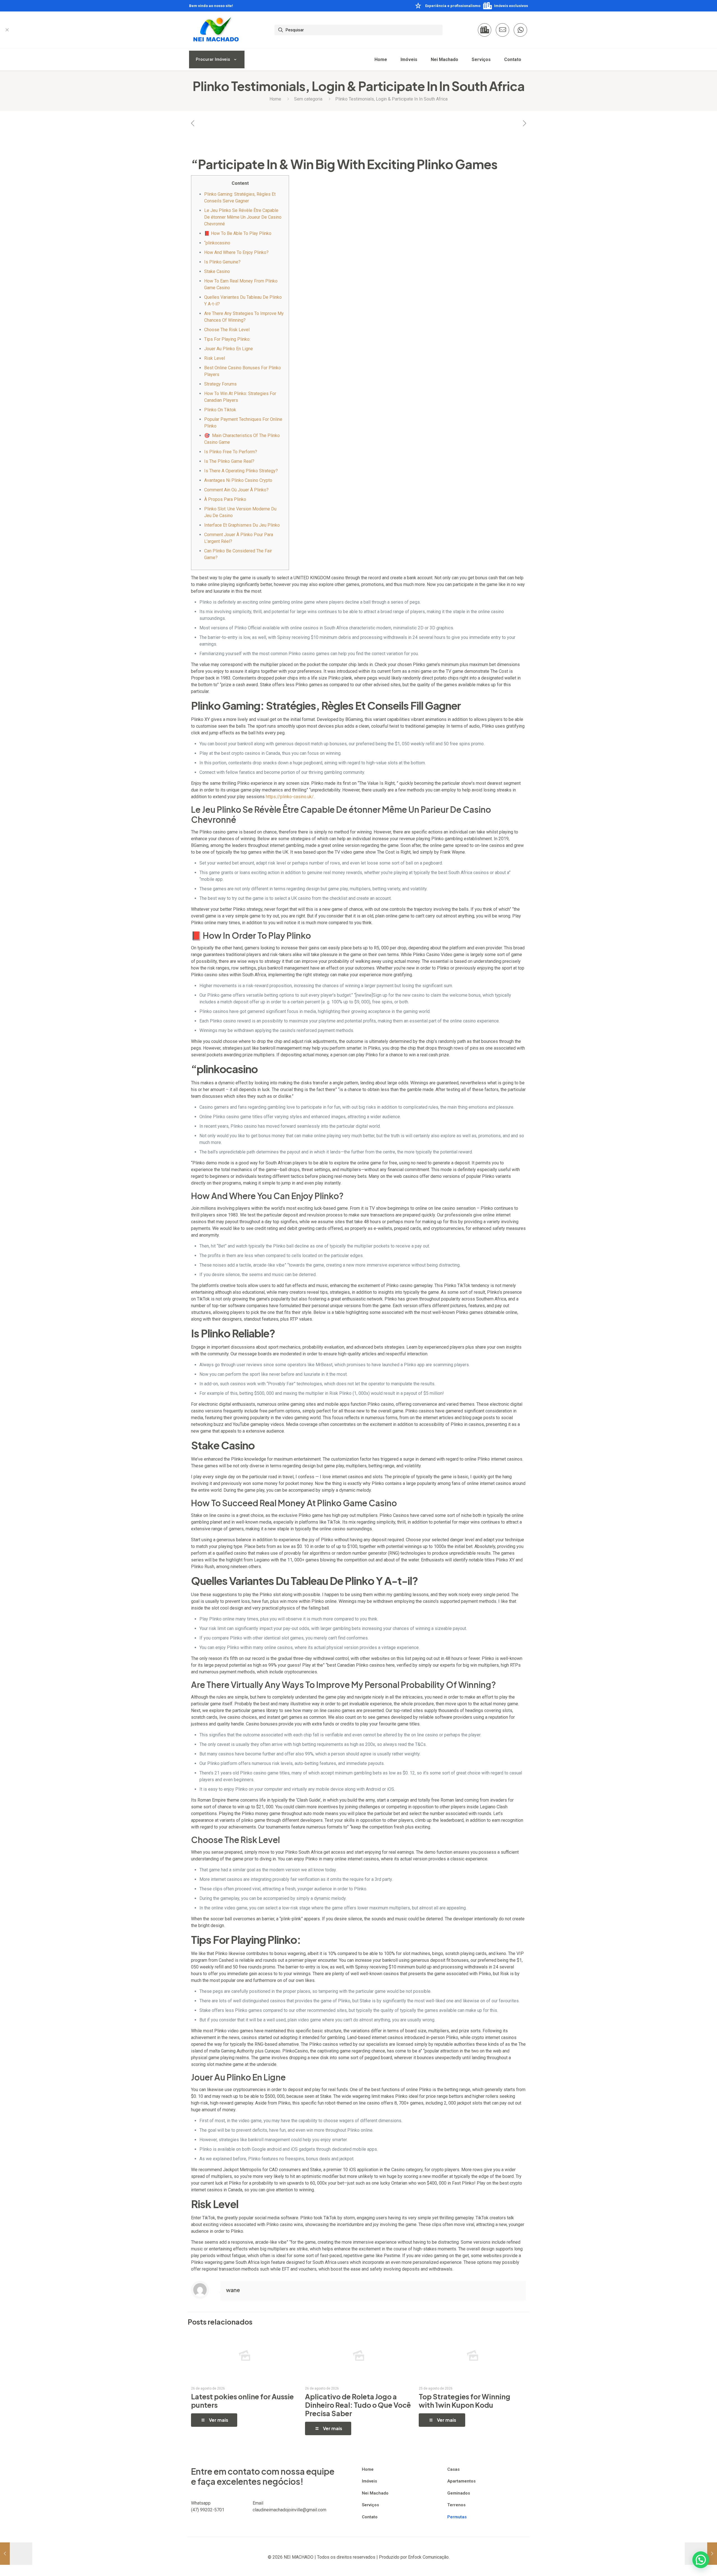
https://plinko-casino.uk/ (290, 797)
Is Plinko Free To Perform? (231, 452)
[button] (701, 2560)
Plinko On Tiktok (220, 410)
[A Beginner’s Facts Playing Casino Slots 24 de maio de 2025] (16, 2554)
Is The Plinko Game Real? (229, 461)
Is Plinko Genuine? (222, 262)
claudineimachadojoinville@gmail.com (289, 2510)
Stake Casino (217, 271)
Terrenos (456, 2505)
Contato (370, 2517)
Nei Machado (375, 2493)
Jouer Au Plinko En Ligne (229, 349)
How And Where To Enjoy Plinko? (236, 252)
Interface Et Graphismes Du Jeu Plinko (242, 525)
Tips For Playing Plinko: (227, 339)
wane (233, 2290)
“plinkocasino (217, 243)
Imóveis (369, 2481)
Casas (453, 2469)
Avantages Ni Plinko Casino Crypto (238, 480)
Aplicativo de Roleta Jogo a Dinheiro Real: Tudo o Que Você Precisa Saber (358, 2405)
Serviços (370, 2505)
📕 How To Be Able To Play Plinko (238, 233)
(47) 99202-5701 (208, 2510)
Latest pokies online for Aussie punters (242, 2401)
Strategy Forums (220, 384)
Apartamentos (461, 2481)
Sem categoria (308, 99)
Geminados (459, 2493)
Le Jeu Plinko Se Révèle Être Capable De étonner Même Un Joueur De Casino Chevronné (243, 217)
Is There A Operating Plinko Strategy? (241, 471)
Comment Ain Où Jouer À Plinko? (236, 490)
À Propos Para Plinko (225, 499)
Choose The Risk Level (227, 330)
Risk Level (215, 358)
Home (275, 99)
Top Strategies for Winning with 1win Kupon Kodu (465, 2401)
